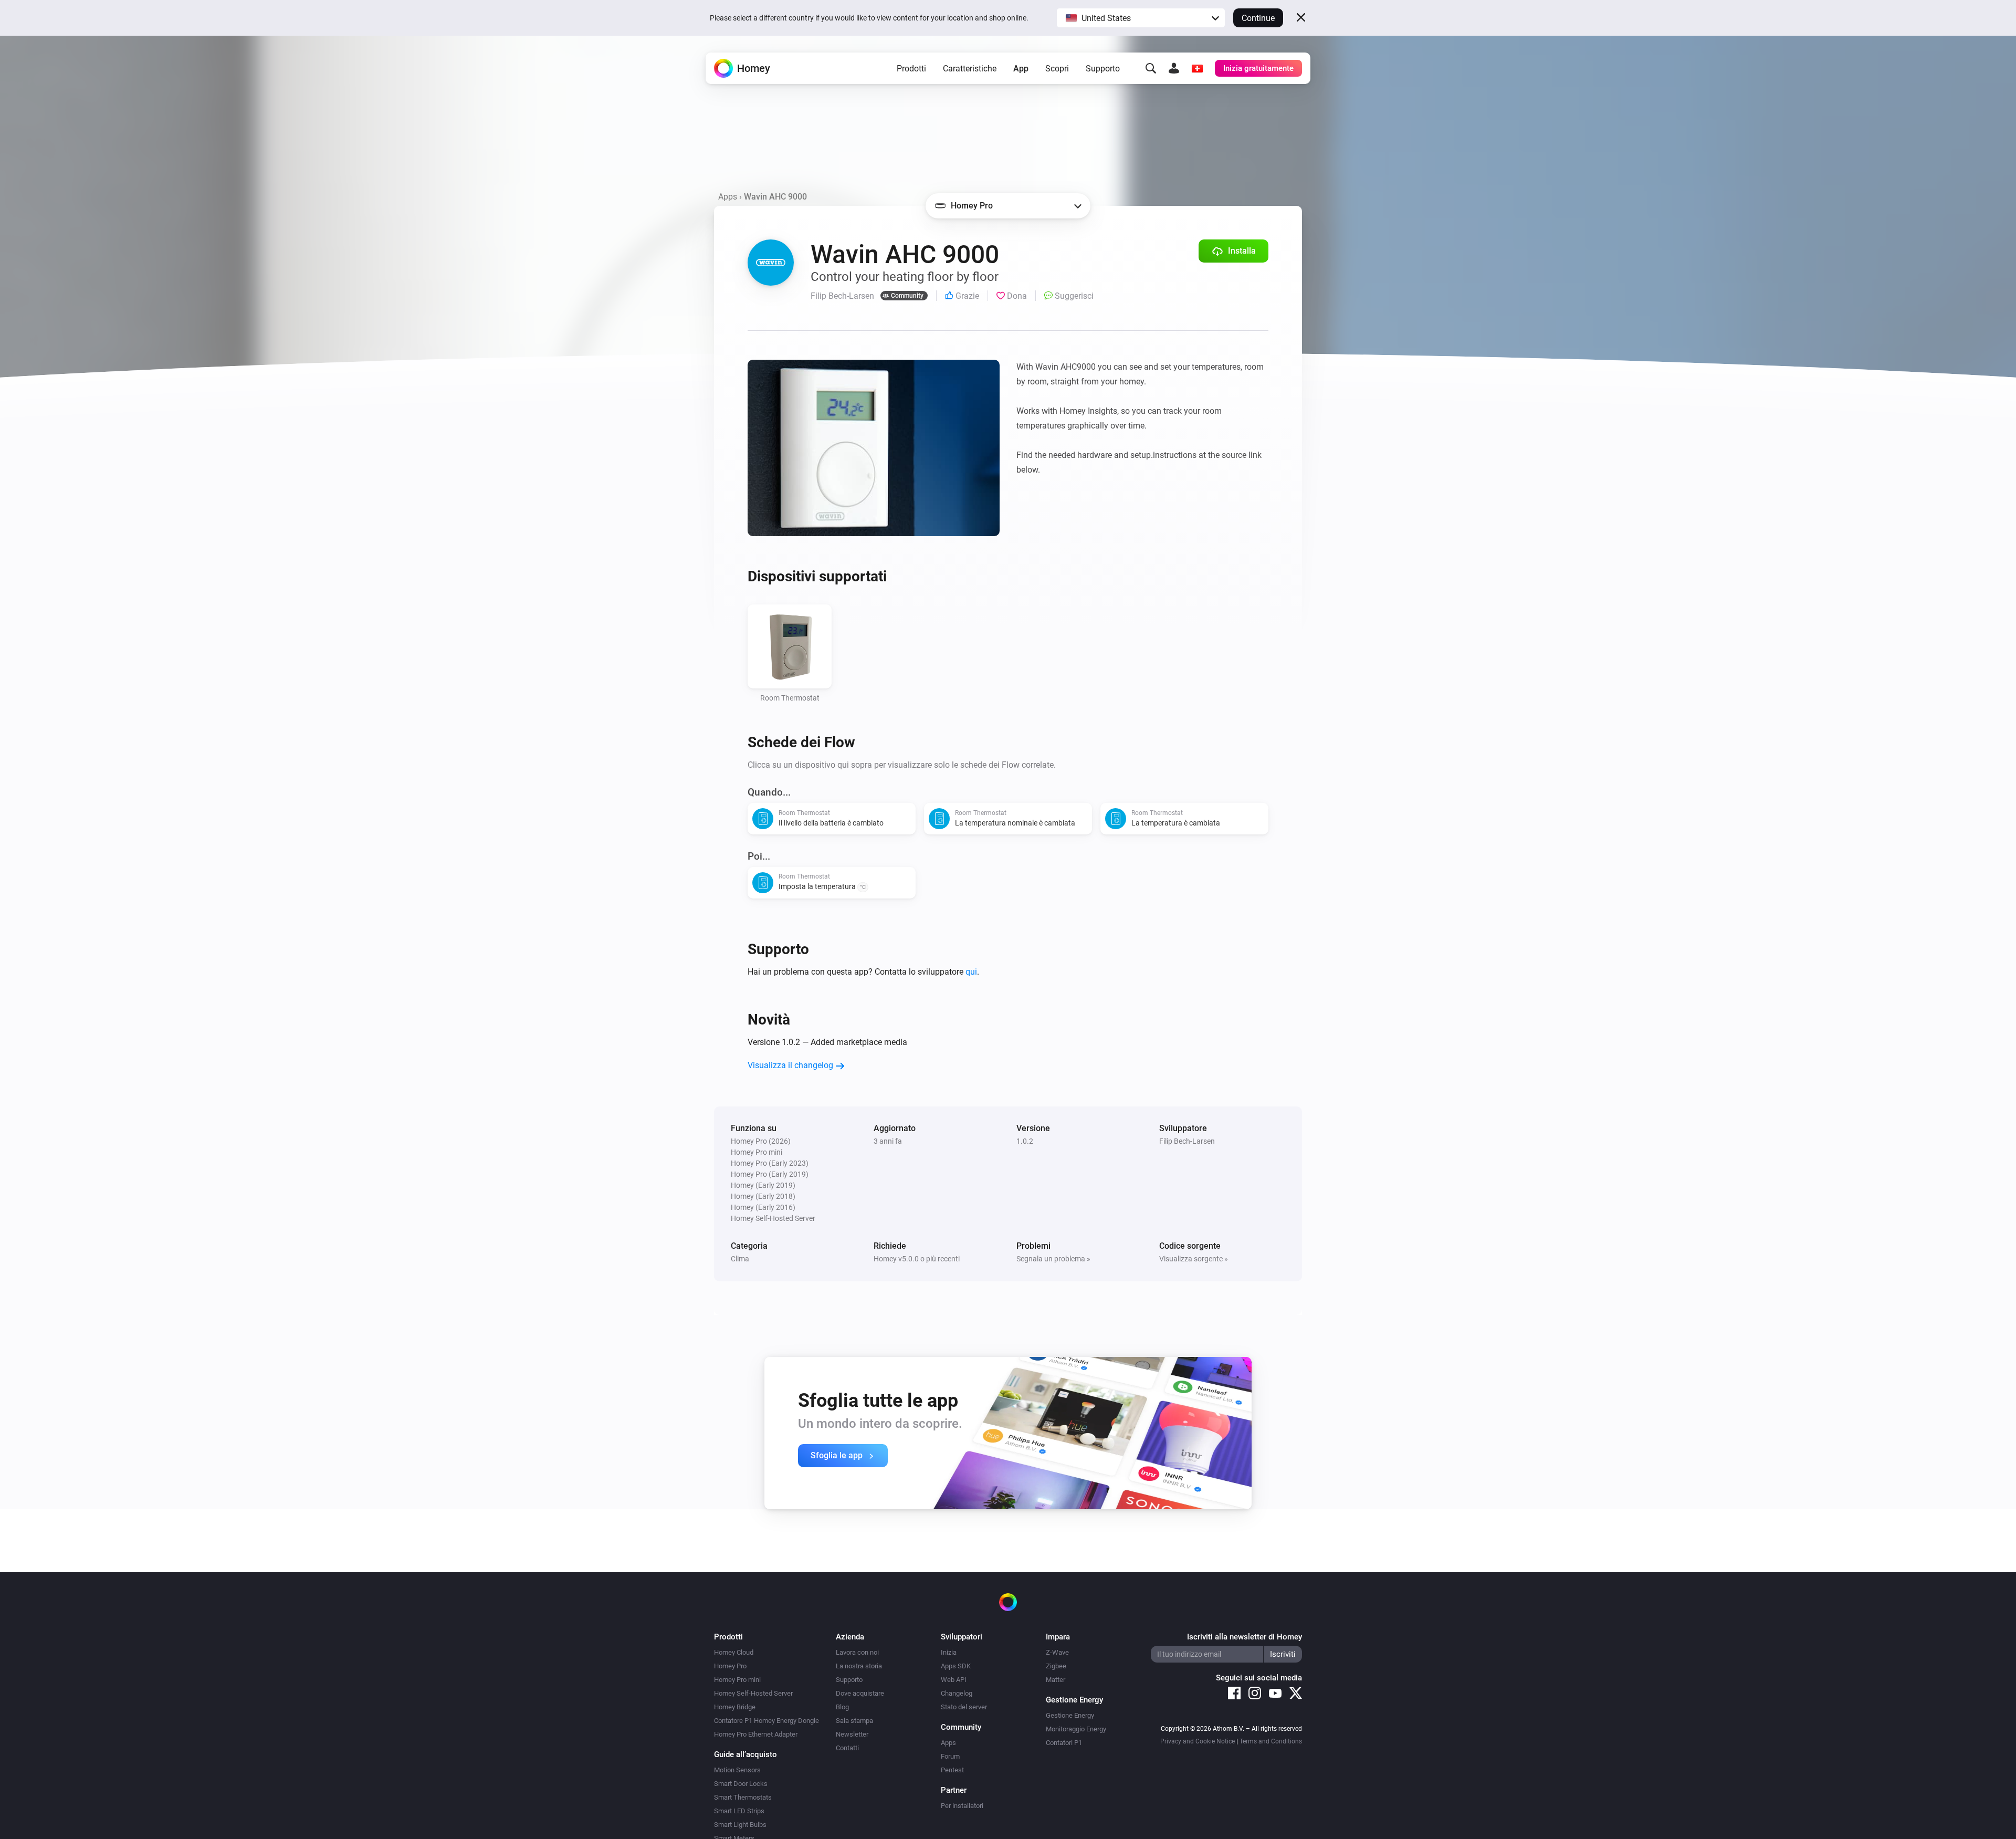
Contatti (847, 1748)
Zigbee (1056, 1666)
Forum (950, 1756)
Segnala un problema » (1053, 1259)
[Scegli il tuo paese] (1197, 68)
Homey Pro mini (737, 1680)
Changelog (957, 1693)
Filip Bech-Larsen (1187, 1141)
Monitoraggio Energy (1076, 1729)
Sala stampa (854, 1721)
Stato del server (964, 1707)
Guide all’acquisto (745, 1754)
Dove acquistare (860, 1693)
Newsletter (852, 1734)
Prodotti (911, 69)
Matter (1056, 1680)
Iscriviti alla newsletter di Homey (1245, 1637)
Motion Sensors (737, 1770)
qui (971, 972)
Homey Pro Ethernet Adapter (756, 1734)
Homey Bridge (735, 1707)
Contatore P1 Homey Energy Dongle (766, 1721)
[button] (1141, 18)
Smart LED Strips (739, 1811)
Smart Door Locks (741, 1784)
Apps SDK (956, 1666)
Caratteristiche (970, 69)
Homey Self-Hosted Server (753, 1693)
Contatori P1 (1064, 1743)
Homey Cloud (734, 1652)
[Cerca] (1151, 68)
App (1021, 69)
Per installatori (962, 1806)
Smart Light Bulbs (740, 1825)
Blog (842, 1707)
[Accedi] (1174, 68)
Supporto (1103, 69)
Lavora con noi (857, 1652)
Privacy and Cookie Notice (1198, 1741)
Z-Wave (1057, 1652)
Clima (740, 1259)
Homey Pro (730, 1666)
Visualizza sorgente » (1194, 1259)
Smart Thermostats (743, 1797)
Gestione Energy (1070, 1715)
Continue (1258, 18)
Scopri (1057, 69)
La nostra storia (859, 1666)
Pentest (952, 1770)
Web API (954, 1680)
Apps (728, 197)
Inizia (949, 1652)
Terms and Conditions (1271, 1741)
